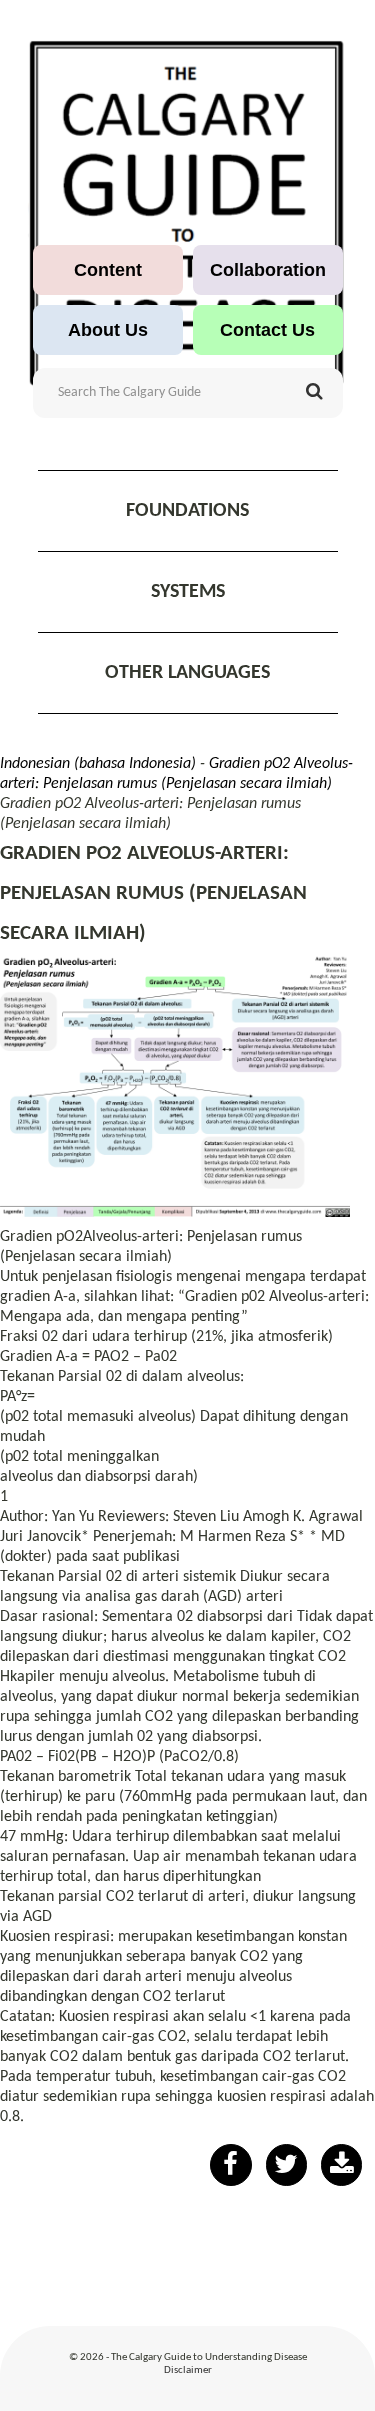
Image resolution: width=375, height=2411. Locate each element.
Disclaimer (188, 2370)
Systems (188, 592)
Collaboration (268, 270)
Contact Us (267, 330)
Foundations (187, 511)
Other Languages (187, 673)
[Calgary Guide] (187, 213)
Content (108, 270)
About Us (108, 330)
